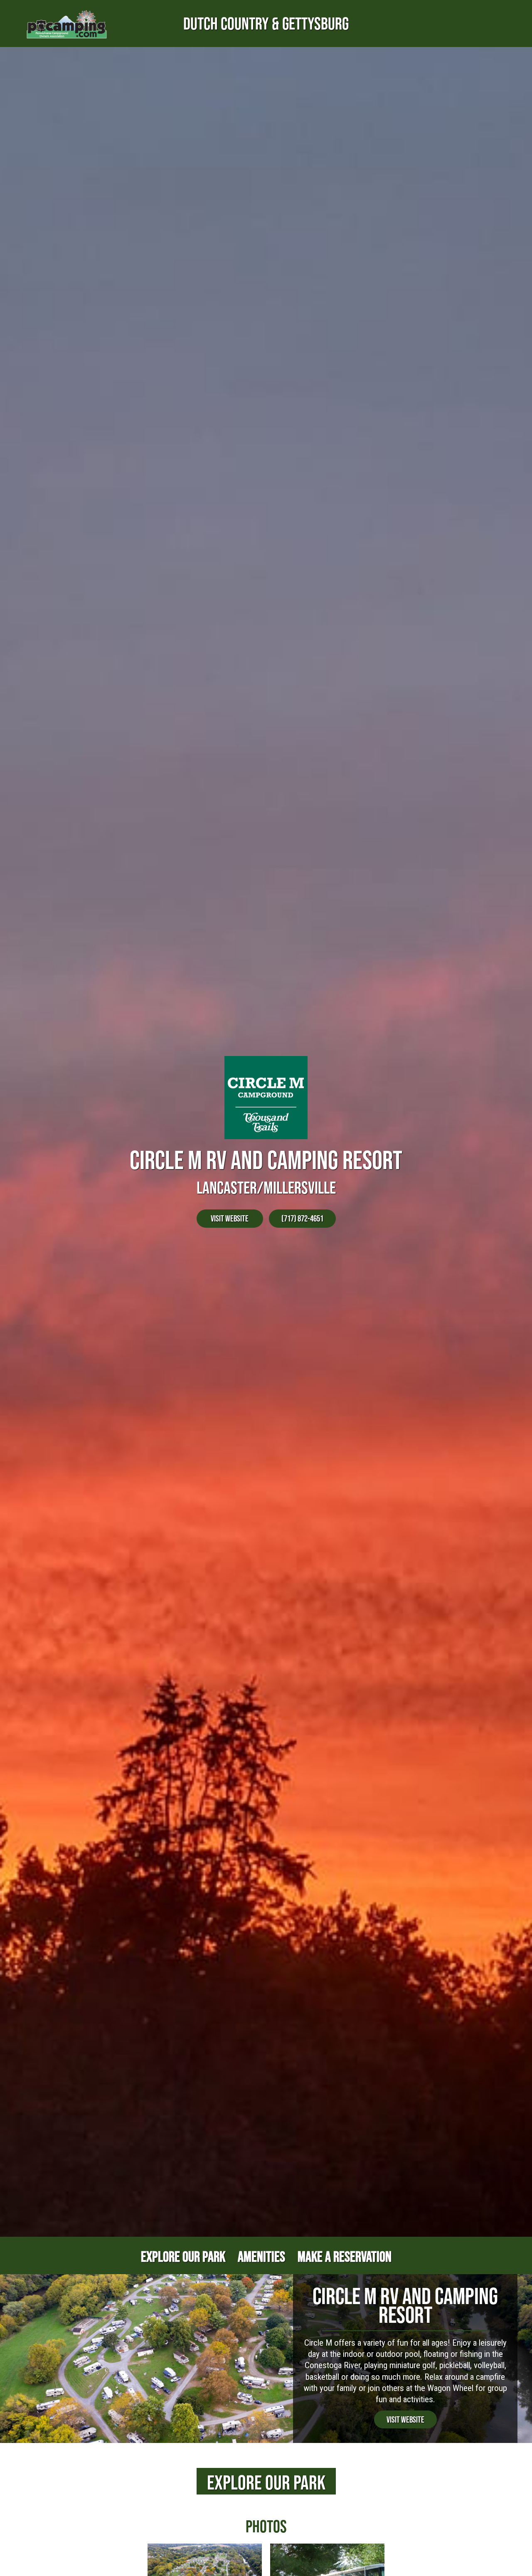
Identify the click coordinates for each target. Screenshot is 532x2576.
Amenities (261, 2256)
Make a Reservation (345, 2256)
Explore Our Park (183, 2256)
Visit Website (230, 1218)
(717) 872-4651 (302, 1218)
